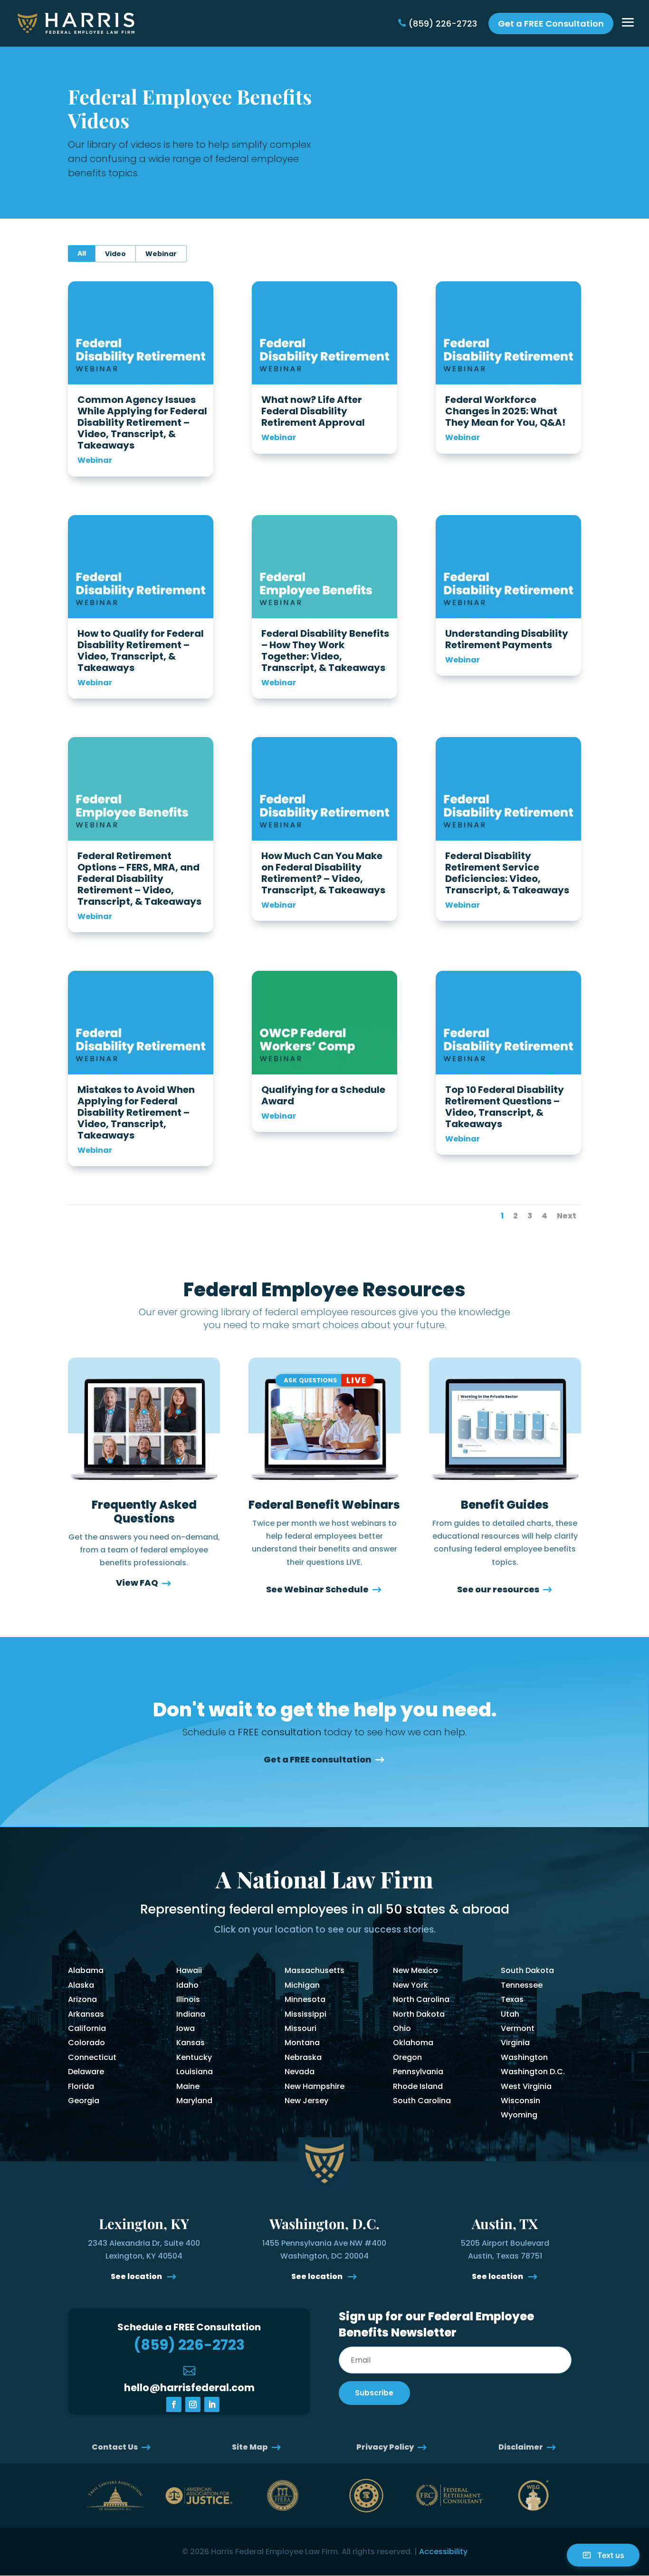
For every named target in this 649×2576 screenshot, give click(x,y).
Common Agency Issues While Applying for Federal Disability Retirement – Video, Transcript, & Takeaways (142, 422)
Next (567, 1216)
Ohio (402, 2028)
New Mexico (415, 1970)
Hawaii (189, 1970)
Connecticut (92, 2057)
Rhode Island (418, 2086)
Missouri (301, 2028)
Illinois (188, 1999)
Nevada (300, 2072)
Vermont (518, 2028)
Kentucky (194, 2057)
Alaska (81, 1985)
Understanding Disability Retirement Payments (507, 639)
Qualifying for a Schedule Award (323, 1095)
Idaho (187, 1985)
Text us (611, 2555)
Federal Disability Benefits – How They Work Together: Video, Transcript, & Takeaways (326, 651)
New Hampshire (315, 2086)
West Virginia (526, 2086)
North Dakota (419, 2014)
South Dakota (527, 1970)
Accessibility (443, 2552)
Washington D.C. (533, 2072)
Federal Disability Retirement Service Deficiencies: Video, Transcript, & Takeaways (507, 873)
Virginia (515, 2043)
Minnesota (305, 1999)
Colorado (86, 2043)
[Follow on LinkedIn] (212, 2404)
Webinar (161, 254)
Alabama (86, 1970)
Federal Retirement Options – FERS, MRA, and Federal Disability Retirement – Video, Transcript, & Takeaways (139, 879)
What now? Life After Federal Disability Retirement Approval (313, 411)
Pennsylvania (418, 2072)
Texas (512, 1999)
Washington (524, 2057)
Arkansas (86, 2014)
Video (115, 254)
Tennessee (522, 1985)
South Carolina (422, 2101)
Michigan (302, 1985)
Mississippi (305, 2014)
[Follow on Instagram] (193, 2404)
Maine (188, 2086)
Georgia (84, 2101)
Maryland (194, 2101)
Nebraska (303, 2057)
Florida (81, 2086)
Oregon (407, 2057)
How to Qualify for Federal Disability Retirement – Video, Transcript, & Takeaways (141, 651)
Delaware (86, 2072)
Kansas (191, 2043)
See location (137, 2276)
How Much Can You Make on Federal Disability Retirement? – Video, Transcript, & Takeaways (323, 873)
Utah (510, 2014)
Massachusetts (315, 1970)
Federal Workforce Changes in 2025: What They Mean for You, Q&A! (505, 411)
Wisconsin (520, 2101)
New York (410, 1985)
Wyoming (519, 2115)
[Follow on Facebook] (174, 2404)
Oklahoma (413, 2043)
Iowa (186, 2028)
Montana (302, 2043)
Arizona (82, 1999)
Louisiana (195, 2072)
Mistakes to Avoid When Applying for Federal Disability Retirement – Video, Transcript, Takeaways (136, 1112)
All (82, 253)
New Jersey (306, 2101)
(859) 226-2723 (443, 24)
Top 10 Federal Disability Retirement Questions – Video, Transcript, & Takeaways (505, 1107)
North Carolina (421, 1999)
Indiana (191, 2014)
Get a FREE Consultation (551, 24)
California (87, 2028)
